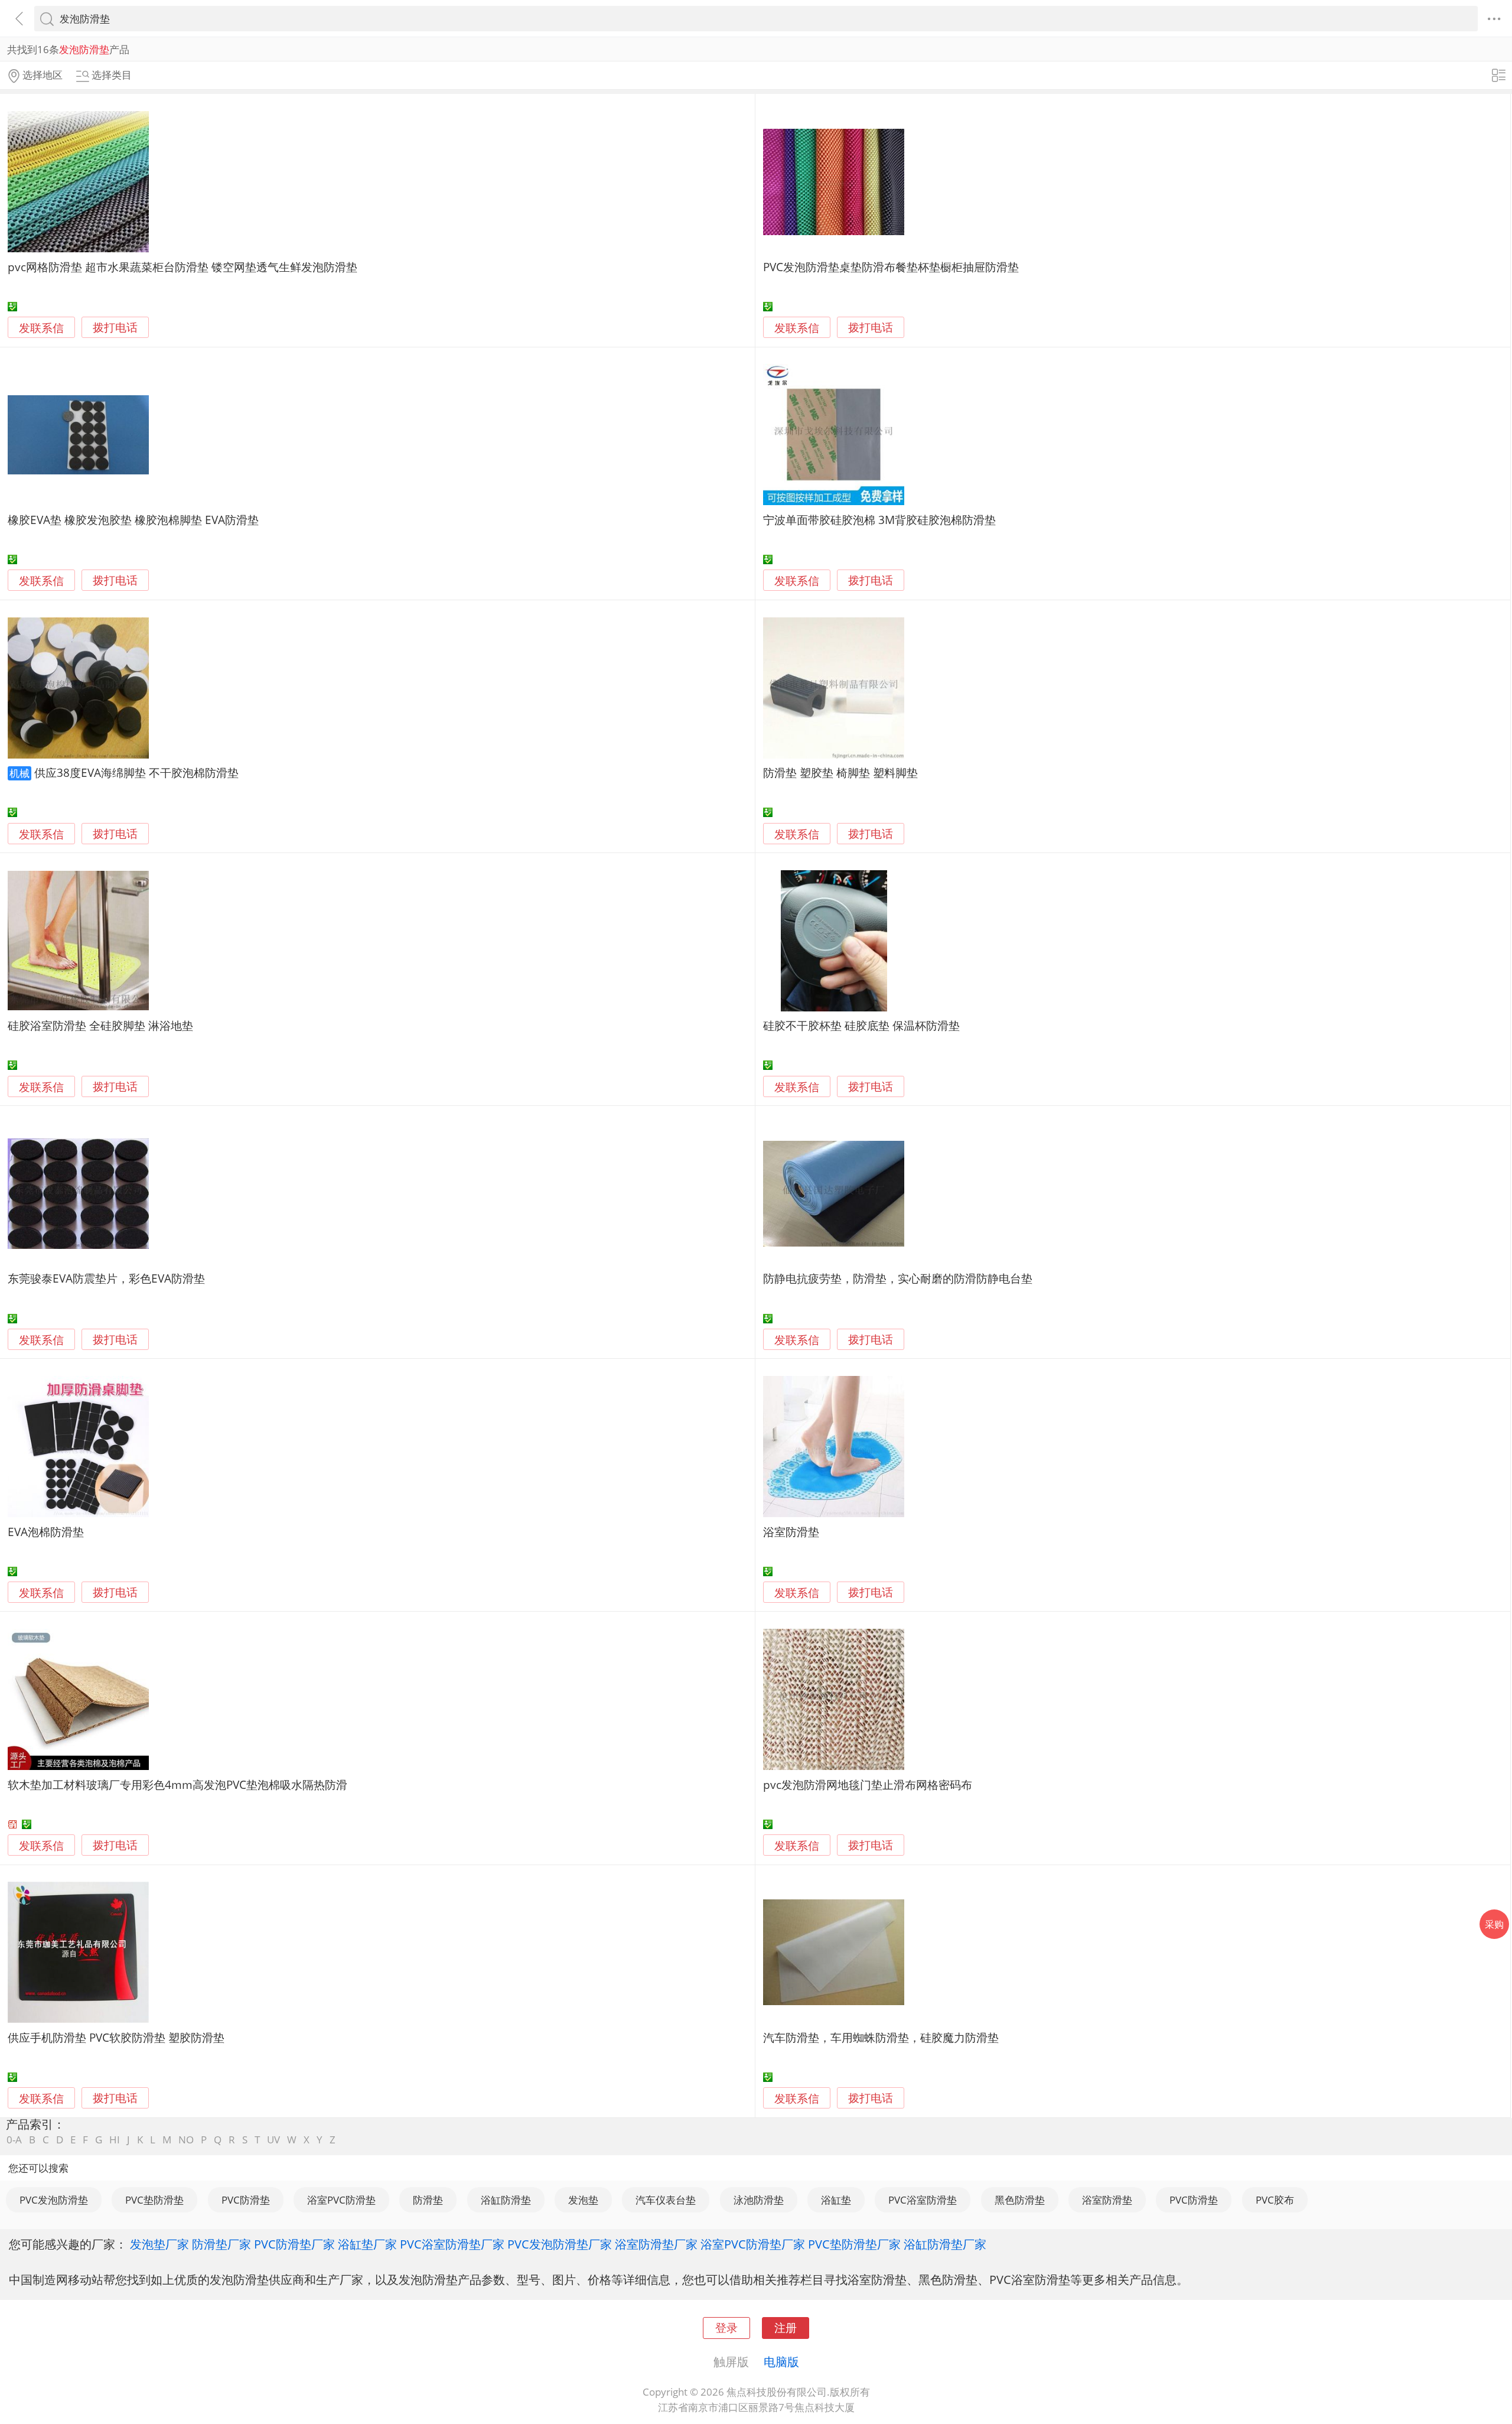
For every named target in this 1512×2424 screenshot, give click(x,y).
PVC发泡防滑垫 (54, 2200)
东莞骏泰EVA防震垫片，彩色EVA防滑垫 (106, 1278)
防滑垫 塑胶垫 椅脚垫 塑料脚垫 (840, 772)
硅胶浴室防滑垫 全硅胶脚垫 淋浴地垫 (100, 1025)
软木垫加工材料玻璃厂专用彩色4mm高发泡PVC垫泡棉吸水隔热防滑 (177, 1784)
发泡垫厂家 (159, 2244)
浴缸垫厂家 (367, 2244)
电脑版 (781, 2361)
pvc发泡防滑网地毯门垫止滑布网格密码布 (868, 1784)
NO (186, 2140)
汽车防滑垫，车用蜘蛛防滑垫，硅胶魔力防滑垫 (881, 2037)
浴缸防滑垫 (506, 2200)
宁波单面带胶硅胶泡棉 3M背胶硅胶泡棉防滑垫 (879, 520)
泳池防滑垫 (759, 2200)
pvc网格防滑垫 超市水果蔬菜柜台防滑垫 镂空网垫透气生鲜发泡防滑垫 (183, 267)
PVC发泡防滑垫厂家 (560, 2244)
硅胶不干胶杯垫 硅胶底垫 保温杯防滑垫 (861, 1025)
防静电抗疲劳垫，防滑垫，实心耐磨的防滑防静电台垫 (898, 1278)
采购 (1494, 1924)
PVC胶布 (1275, 2200)
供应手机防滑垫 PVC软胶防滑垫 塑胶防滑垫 (116, 2037)
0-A (14, 2140)
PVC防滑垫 (246, 2200)
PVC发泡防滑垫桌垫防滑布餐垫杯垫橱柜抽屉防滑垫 (891, 267)
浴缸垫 (836, 2200)
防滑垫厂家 (221, 2244)
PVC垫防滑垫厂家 (854, 2244)
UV (273, 2140)
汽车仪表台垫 (666, 2200)
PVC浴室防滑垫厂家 (452, 2244)
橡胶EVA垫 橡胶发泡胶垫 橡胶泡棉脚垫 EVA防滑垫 (133, 520)
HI (115, 2140)
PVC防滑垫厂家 (294, 2244)
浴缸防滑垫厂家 (945, 2244)
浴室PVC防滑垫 (341, 2200)
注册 (786, 2327)
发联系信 (41, 328)
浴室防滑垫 (791, 1532)
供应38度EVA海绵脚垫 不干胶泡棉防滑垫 (136, 772)
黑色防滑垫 (1020, 2200)
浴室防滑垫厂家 (656, 2244)
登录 (726, 2327)
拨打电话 (115, 328)
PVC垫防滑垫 (154, 2200)
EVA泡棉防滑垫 (46, 1532)
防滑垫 (428, 2200)
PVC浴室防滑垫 (923, 2200)
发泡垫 (583, 2200)
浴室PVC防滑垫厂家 (753, 2244)
